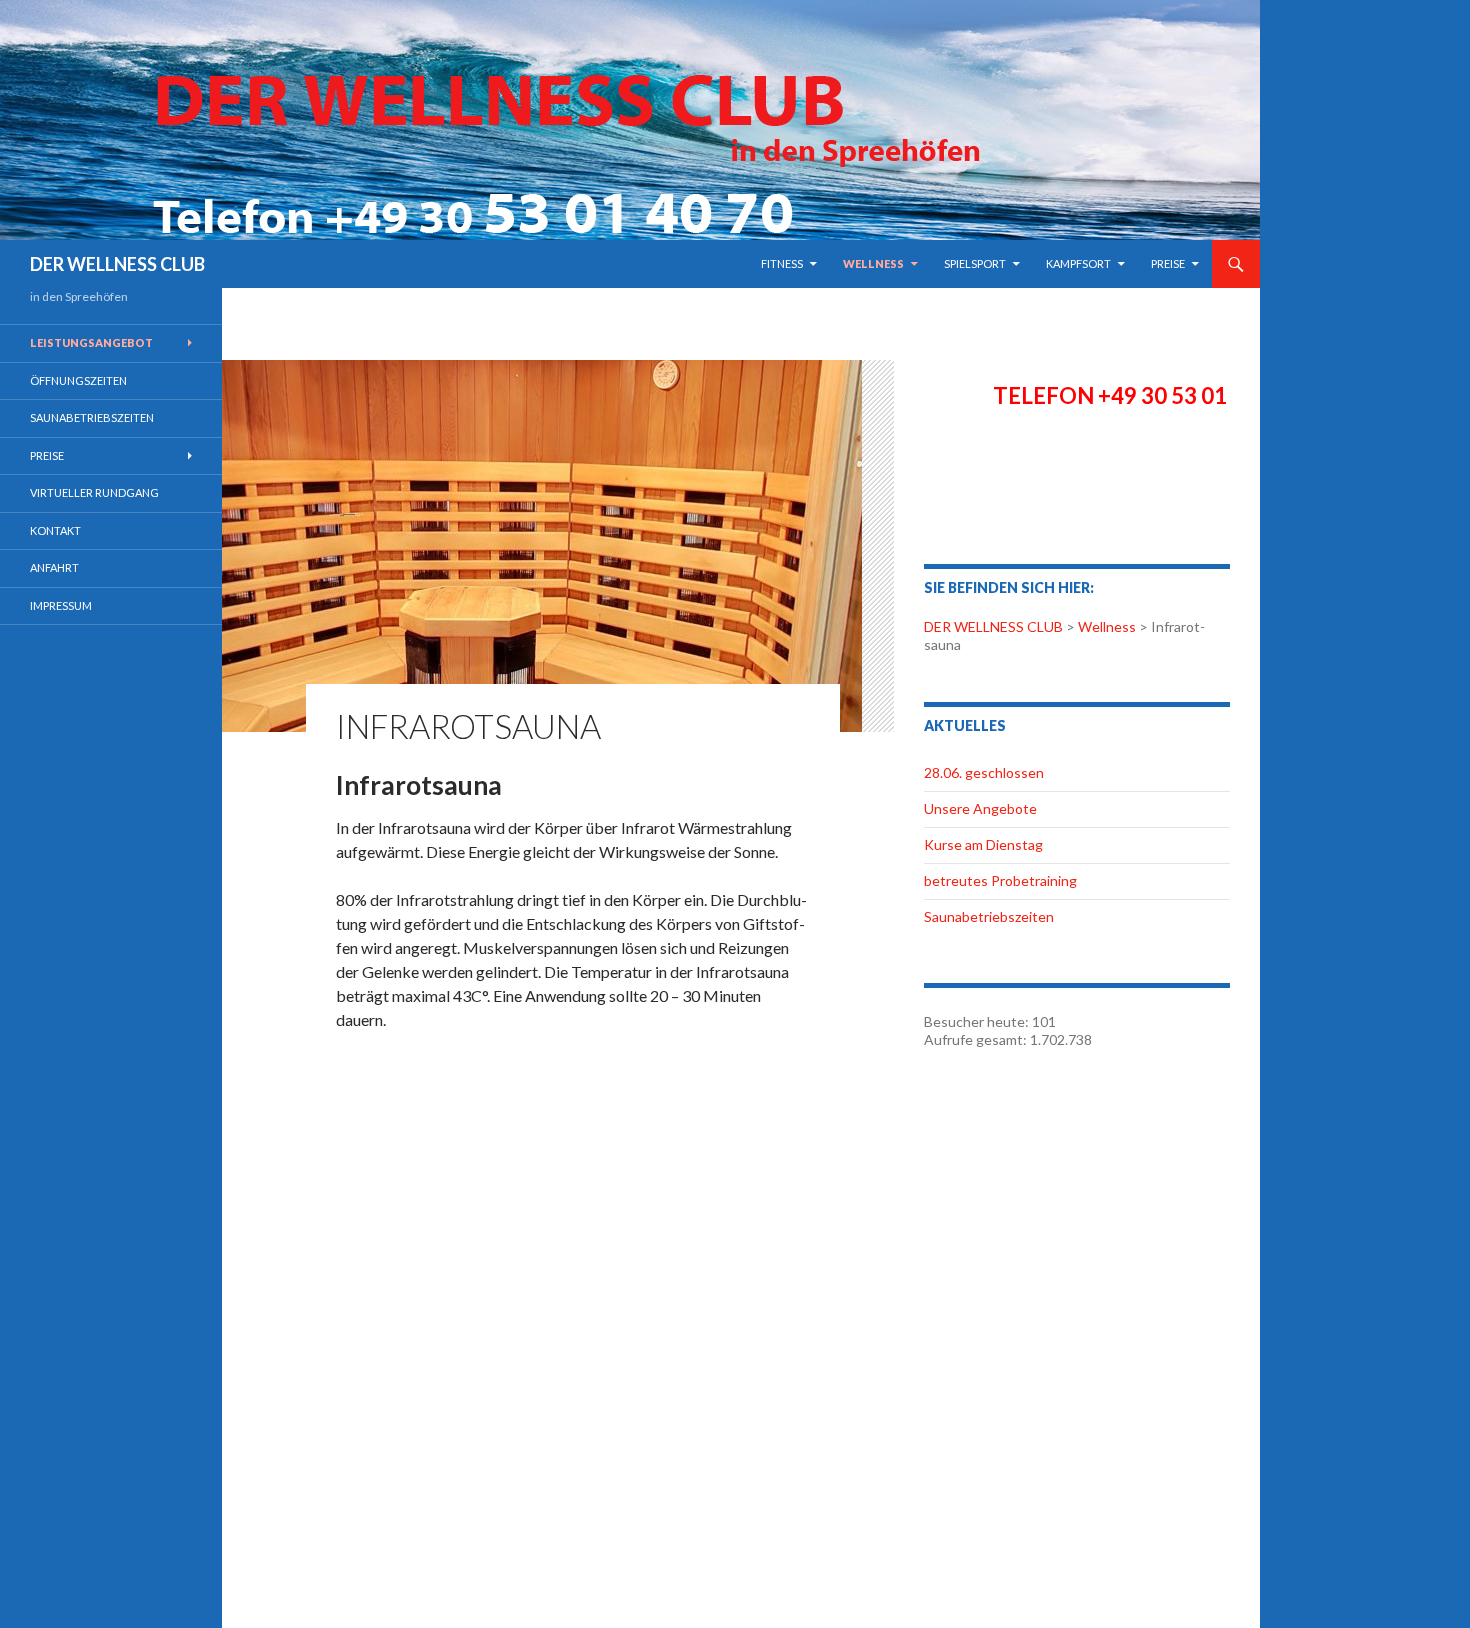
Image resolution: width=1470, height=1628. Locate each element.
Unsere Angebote (980, 808)
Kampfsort (1078, 263)
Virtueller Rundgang (94, 492)
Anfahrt (54, 567)
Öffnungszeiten (78, 380)
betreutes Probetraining (1000, 880)
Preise (1168, 263)
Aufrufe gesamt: (977, 1039)
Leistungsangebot (91, 342)
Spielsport (975, 263)
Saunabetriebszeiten (989, 916)
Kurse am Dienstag (983, 844)
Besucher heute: (978, 1021)
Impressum (61, 605)
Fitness (782, 263)
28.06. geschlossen (984, 772)
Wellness (873, 263)
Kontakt (55, 530)
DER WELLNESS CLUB (117, 264)
